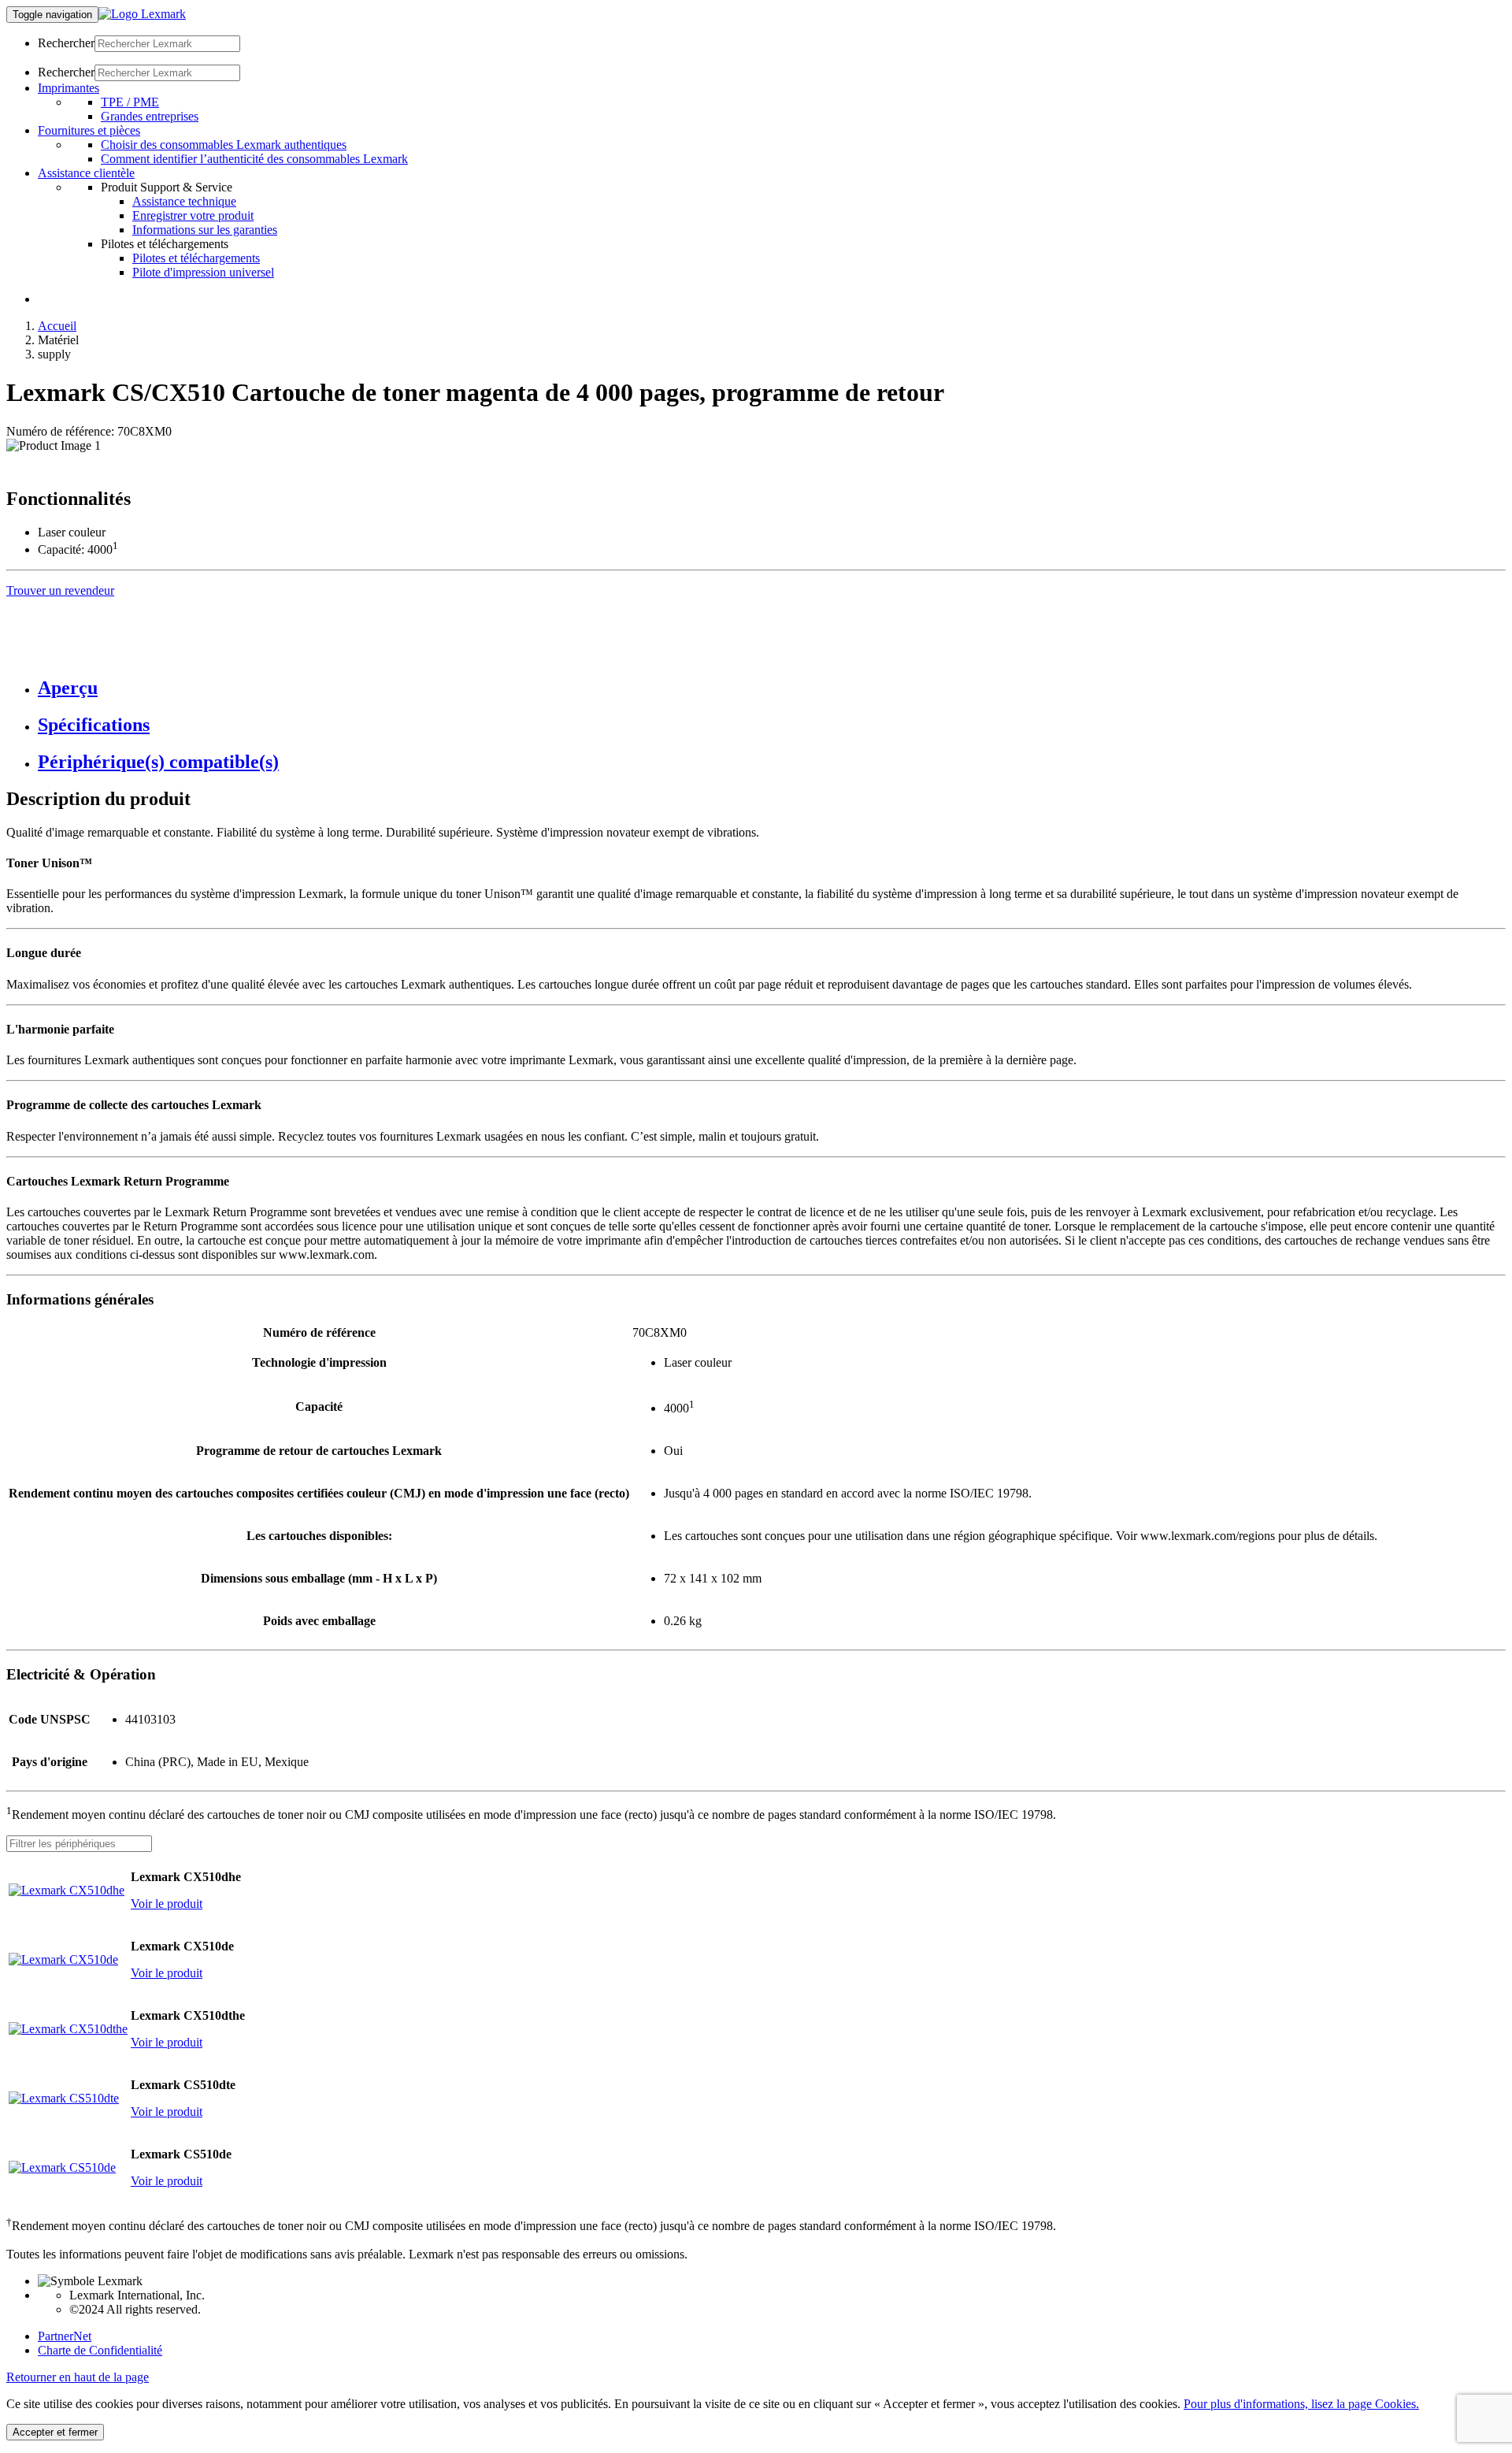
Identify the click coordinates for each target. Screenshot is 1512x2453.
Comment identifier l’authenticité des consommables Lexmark (254, 159)
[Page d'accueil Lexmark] (142, 14)
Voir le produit (167, 1904)
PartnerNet (65, 2336)
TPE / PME (130, 102)
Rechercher (66, 43)
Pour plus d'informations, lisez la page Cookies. (1301, 2404)
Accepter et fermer (55, 2432)
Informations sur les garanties (205, 230)
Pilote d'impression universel (203, 272)
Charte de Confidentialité (100, 2350)
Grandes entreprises (150, 116)
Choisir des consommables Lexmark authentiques (224, 145)
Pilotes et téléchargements (196, 258)
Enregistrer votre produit (193, 215)
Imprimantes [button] (69, 88)
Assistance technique (184, 201)
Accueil (57, 326)
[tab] (772, 688)
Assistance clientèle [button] (86, 173)
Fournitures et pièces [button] (89, 130)
